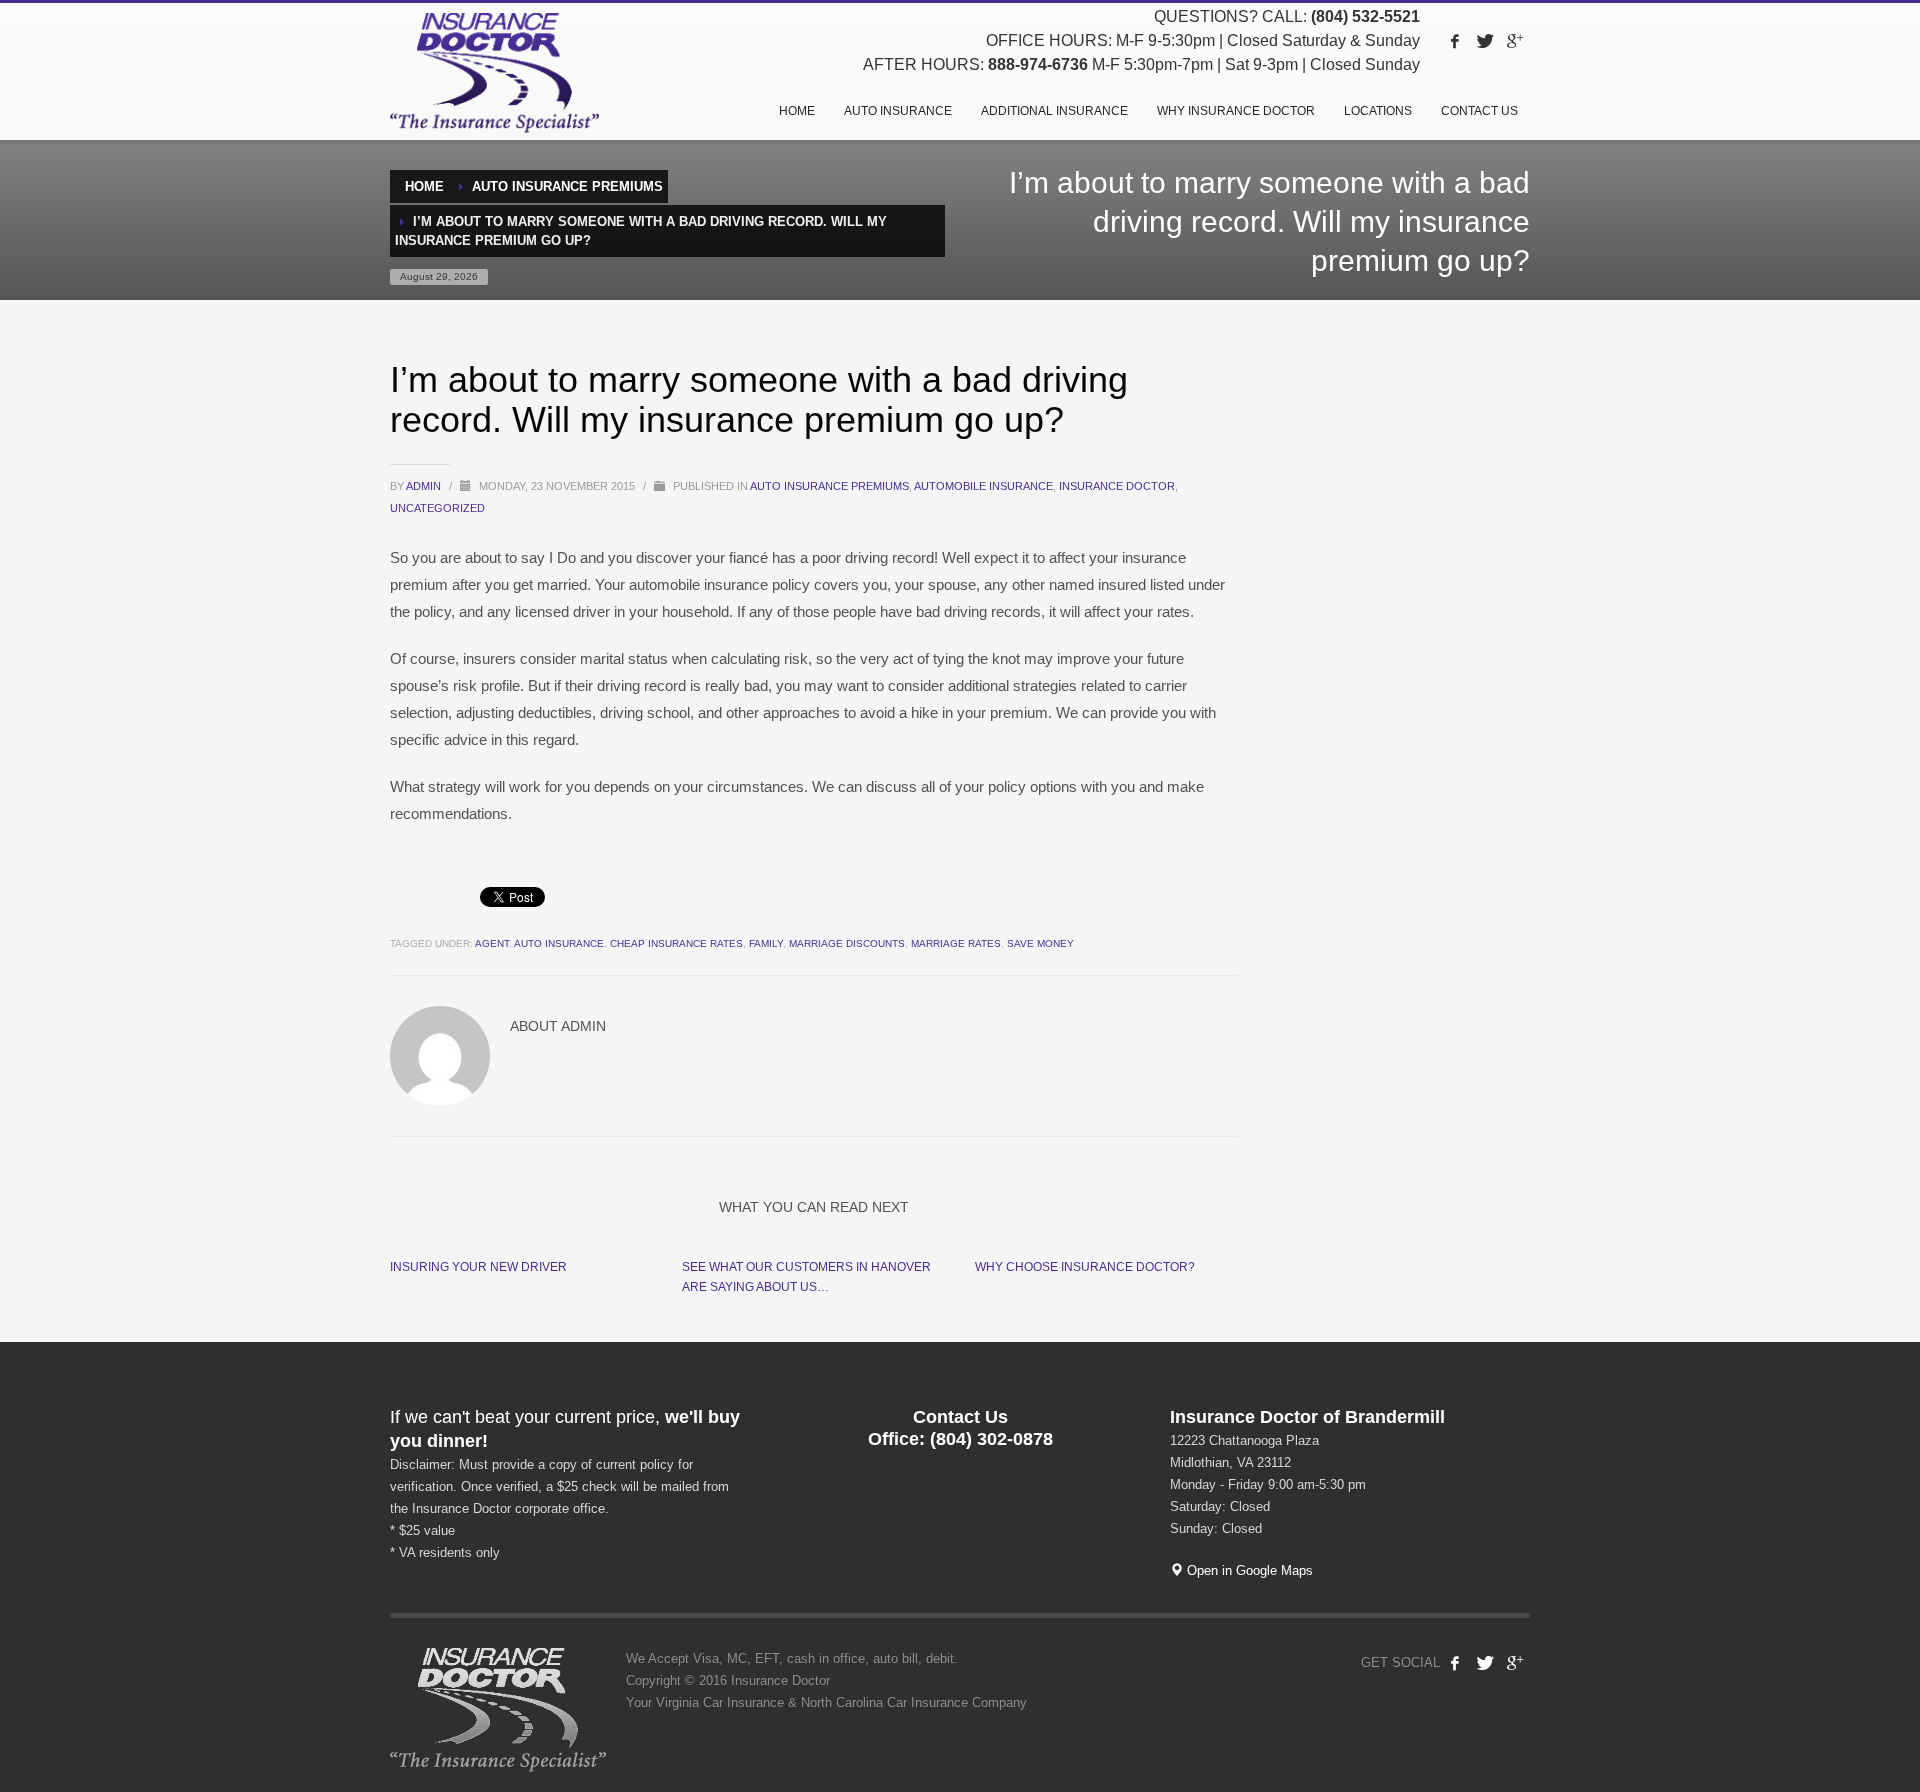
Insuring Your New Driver (478, 1267)
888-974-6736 (1038, 64)
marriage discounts (847, 943)
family (766, 943)
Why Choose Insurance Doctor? (1085, 1267)
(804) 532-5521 (1365, 16)
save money (1040, 943)
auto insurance (559, 943)
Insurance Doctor (1117, 486)
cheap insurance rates (676, 943)
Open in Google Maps (1248, 1570)
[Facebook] (1455, 41)
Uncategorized (437, 508)
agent (492, 943)
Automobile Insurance (983, 486)
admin (425, 486)
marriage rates (956, 943)
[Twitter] (1485, 41)
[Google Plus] (1515, 41)
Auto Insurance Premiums (829, 486)
